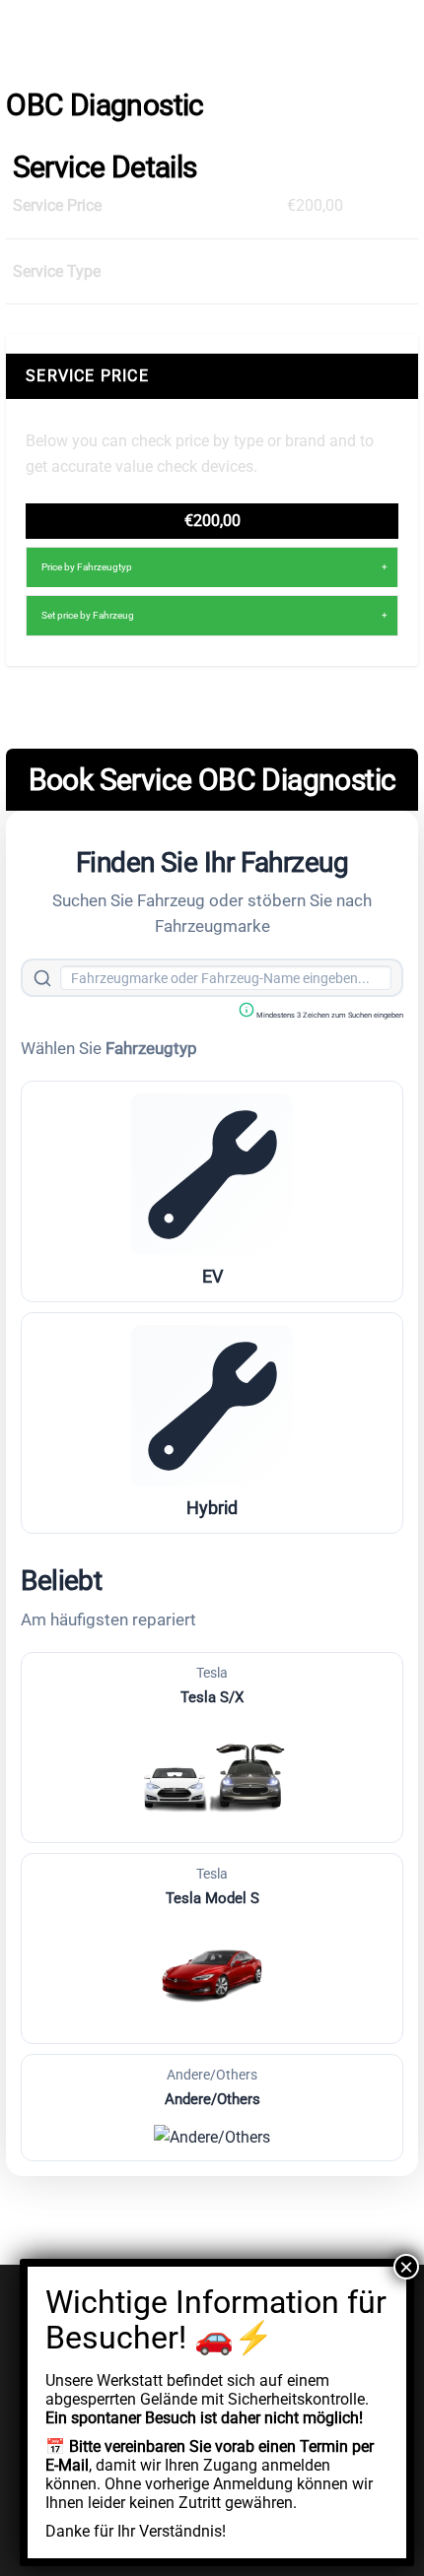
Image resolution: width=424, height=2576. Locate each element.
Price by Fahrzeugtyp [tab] (87, 567)
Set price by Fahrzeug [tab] (88, 615)
